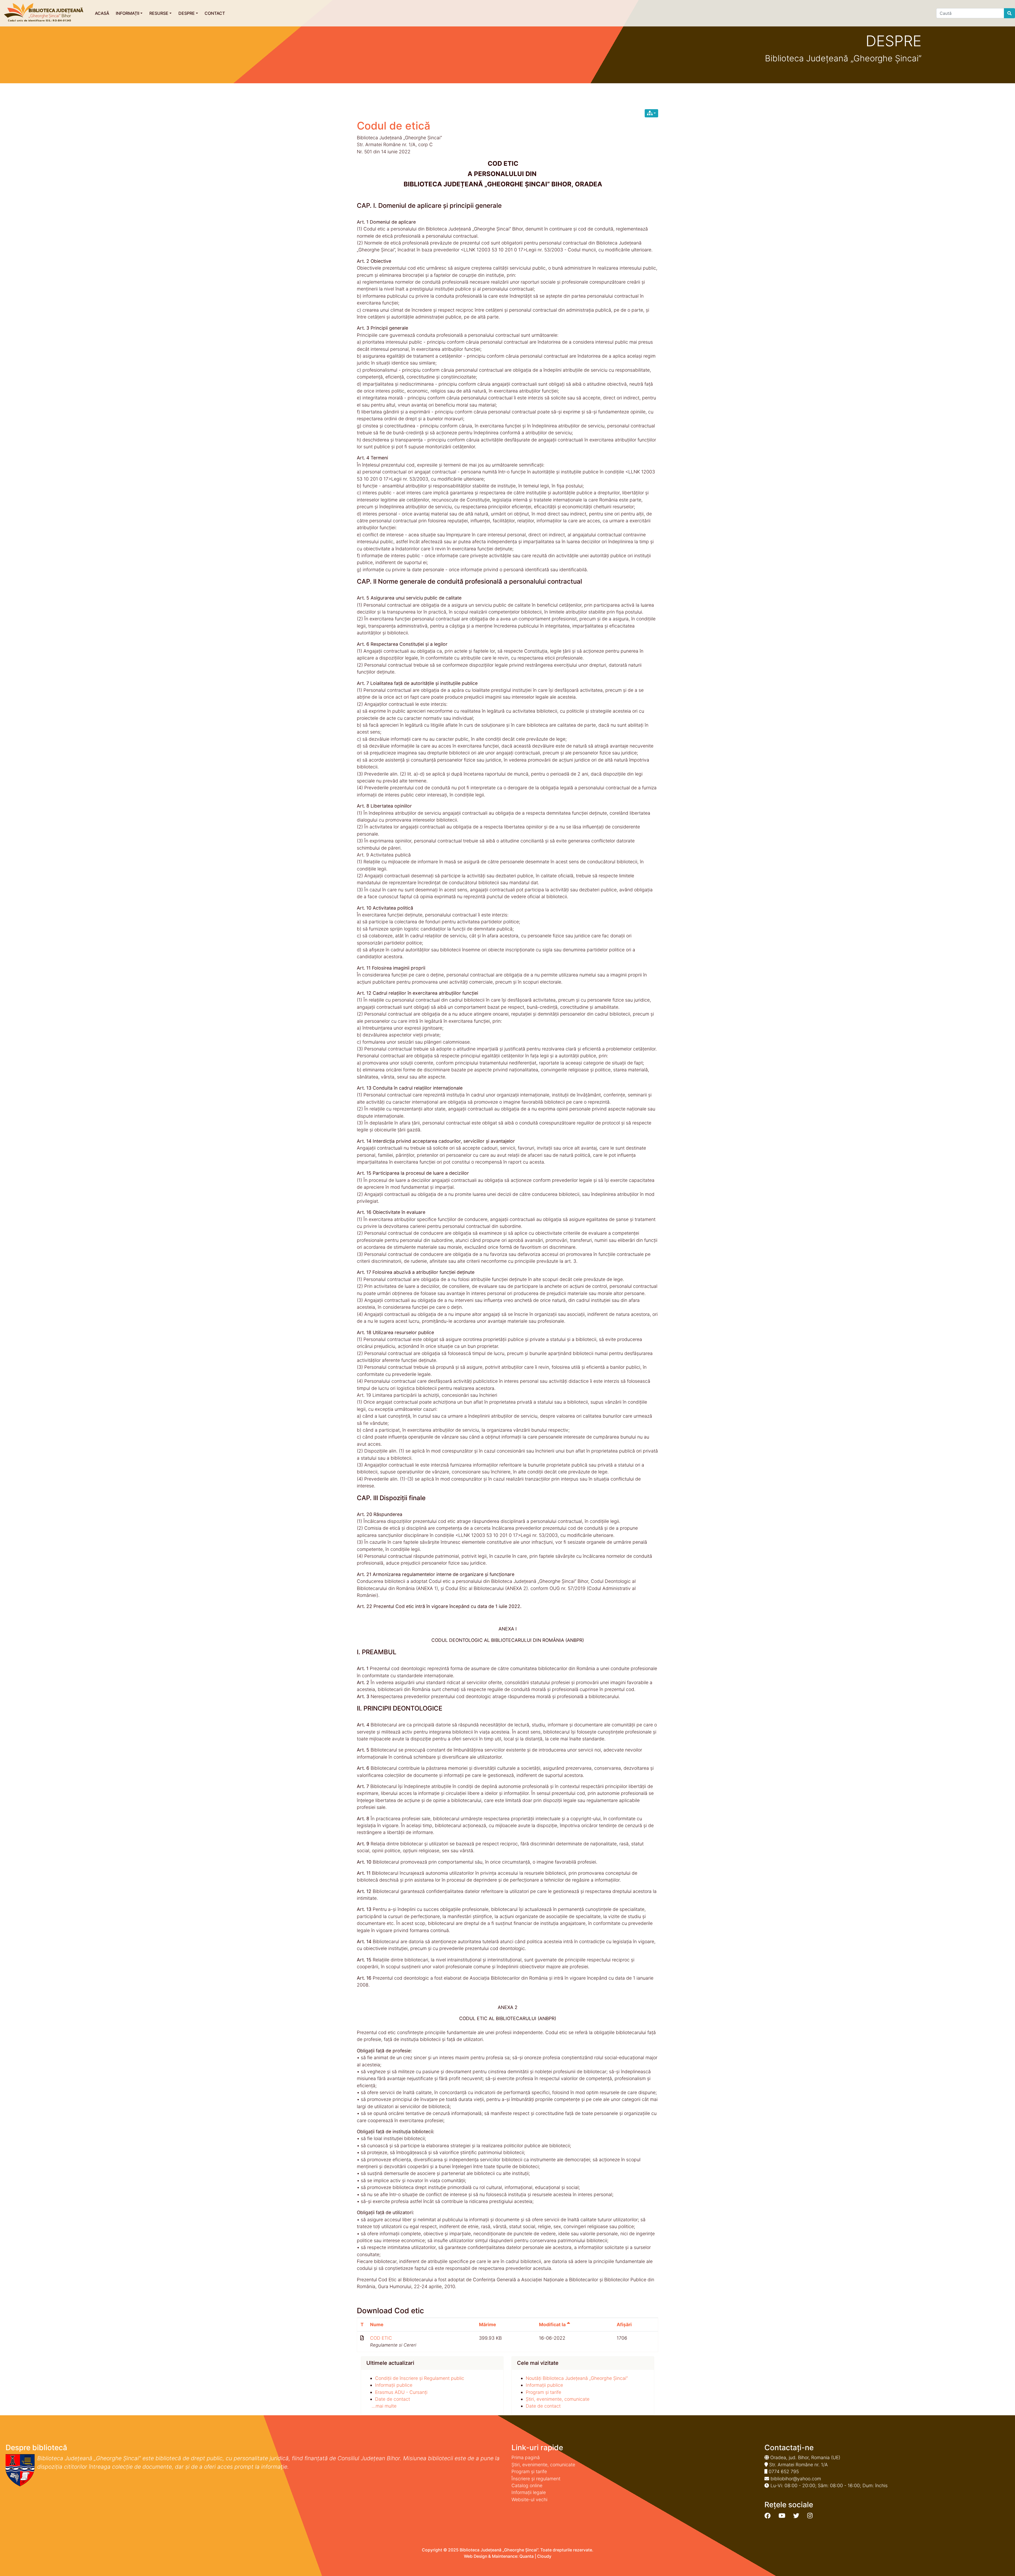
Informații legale (529, 2492)
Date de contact (393, 2399)
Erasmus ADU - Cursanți (401, 2392)
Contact (215, 13)
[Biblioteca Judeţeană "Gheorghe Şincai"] (44, 13)
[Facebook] (767, 2516)
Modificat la (553, 2324)
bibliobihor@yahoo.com (796, 2479)
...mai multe (384, 2406)
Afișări (624, 2324)
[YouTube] (782, 2516)
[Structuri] (651, 113)
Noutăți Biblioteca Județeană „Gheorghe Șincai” (577, 2378)
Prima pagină (526, 2457)
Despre (187, 13)
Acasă (102, 13)
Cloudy (544, 2556)
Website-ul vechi (529, 2499)
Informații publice (394, 2385)
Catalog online (527, 2485)
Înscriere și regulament (536, 2479)
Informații (128, 13)
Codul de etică (394, 126)
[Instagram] (810, 2516)
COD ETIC (381, 2338)
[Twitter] (796, 2516)
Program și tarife (543, 2392)
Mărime (488, 2324)
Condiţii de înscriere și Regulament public (420, 2378)
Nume (377, 2324)
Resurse (159, 13)
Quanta (527, 2556)
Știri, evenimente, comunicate (558, 2399)
